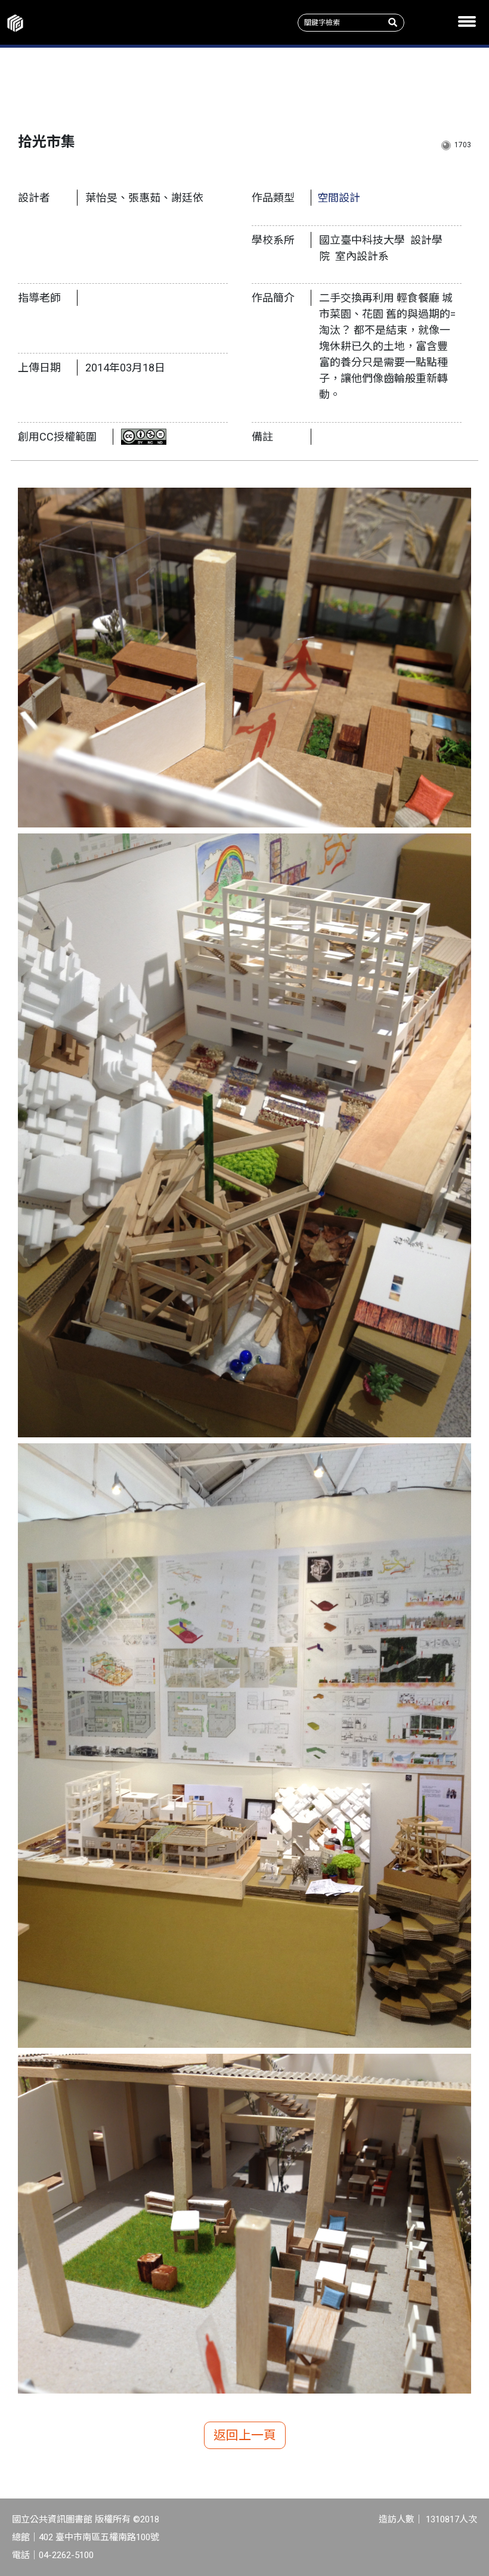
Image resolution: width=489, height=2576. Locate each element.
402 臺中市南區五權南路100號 (99, 2537)
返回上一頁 (245, 2435)
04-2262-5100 (66, 2555)
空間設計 (339, 198)
